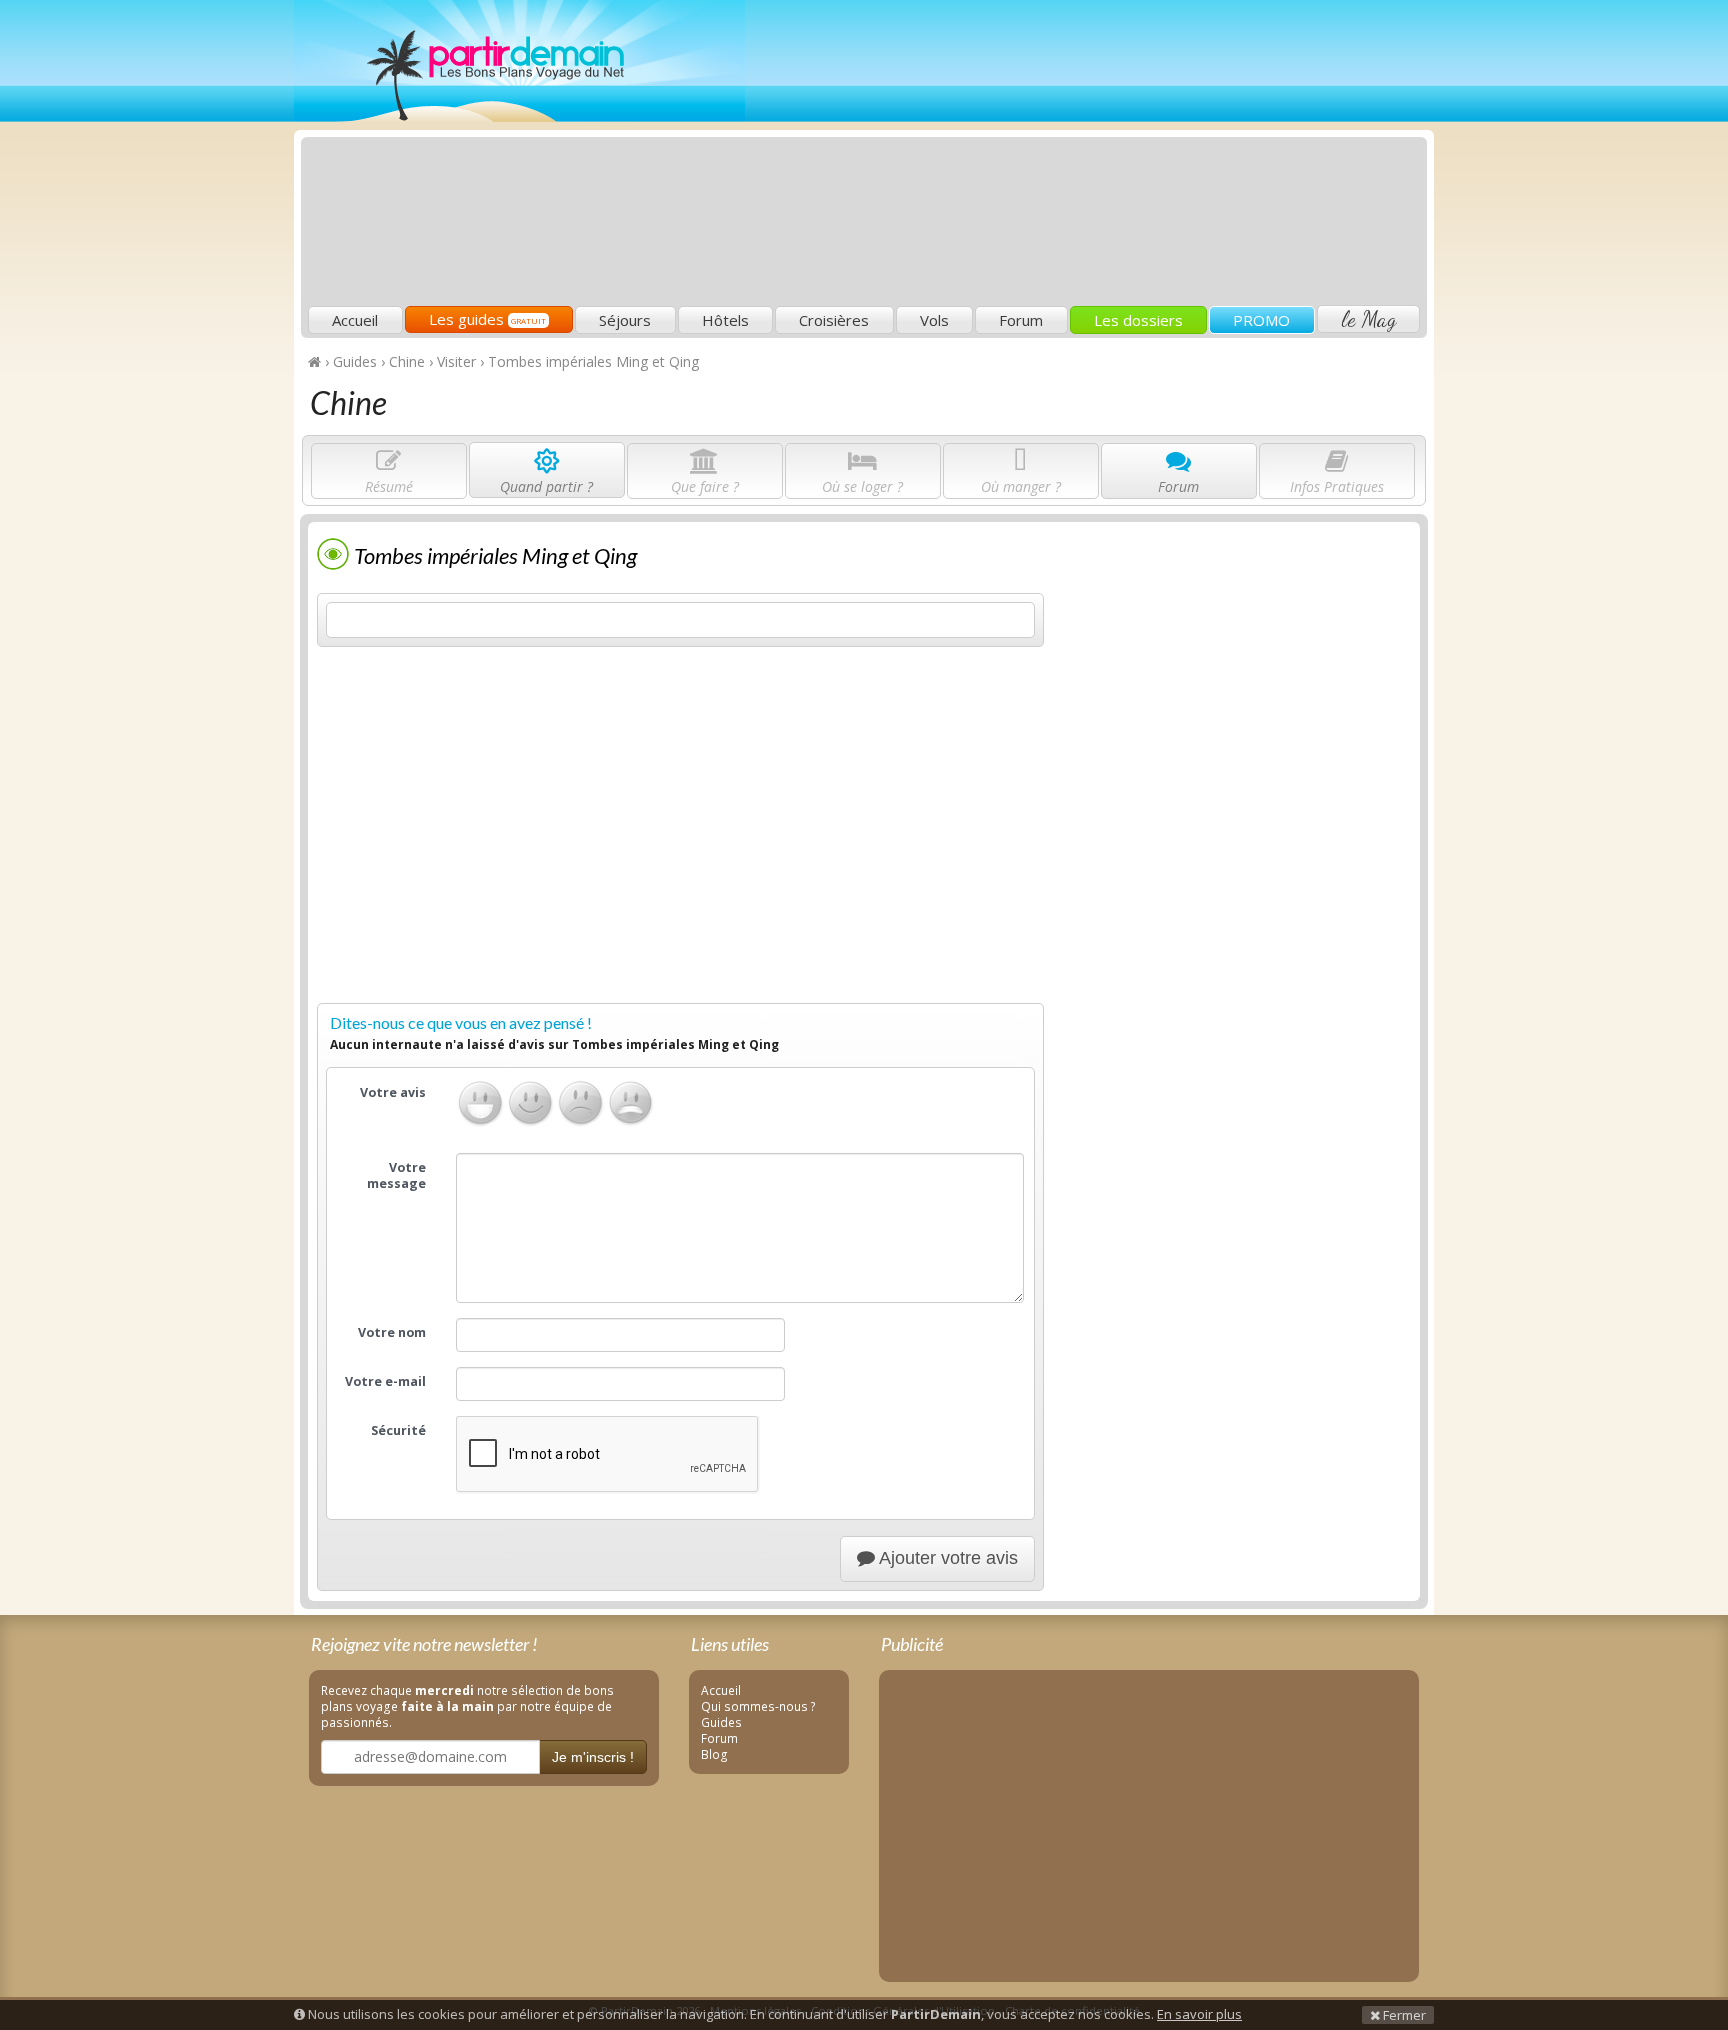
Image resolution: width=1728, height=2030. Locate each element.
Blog (714, 1754)
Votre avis (393, 1092)
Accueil (355, 320)
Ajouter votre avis (946, 1558)
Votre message (396, 1175)
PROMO (1261, 320)
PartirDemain (519, 61)
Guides (721, 1722)
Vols (934, 320)
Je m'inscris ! (593, 1757)
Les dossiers (1138, 320)
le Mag (1368, 319)
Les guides (487, 319)
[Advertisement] (1059, 156)
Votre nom (392, 1332)
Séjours (625, 320)
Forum (1021, 320)
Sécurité (398, 1430)
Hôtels (725, 320)
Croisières (834, 320)
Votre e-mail (385, 1381)
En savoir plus (1199, 2014)
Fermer (1403, 2015)
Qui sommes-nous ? (758, 1706)
